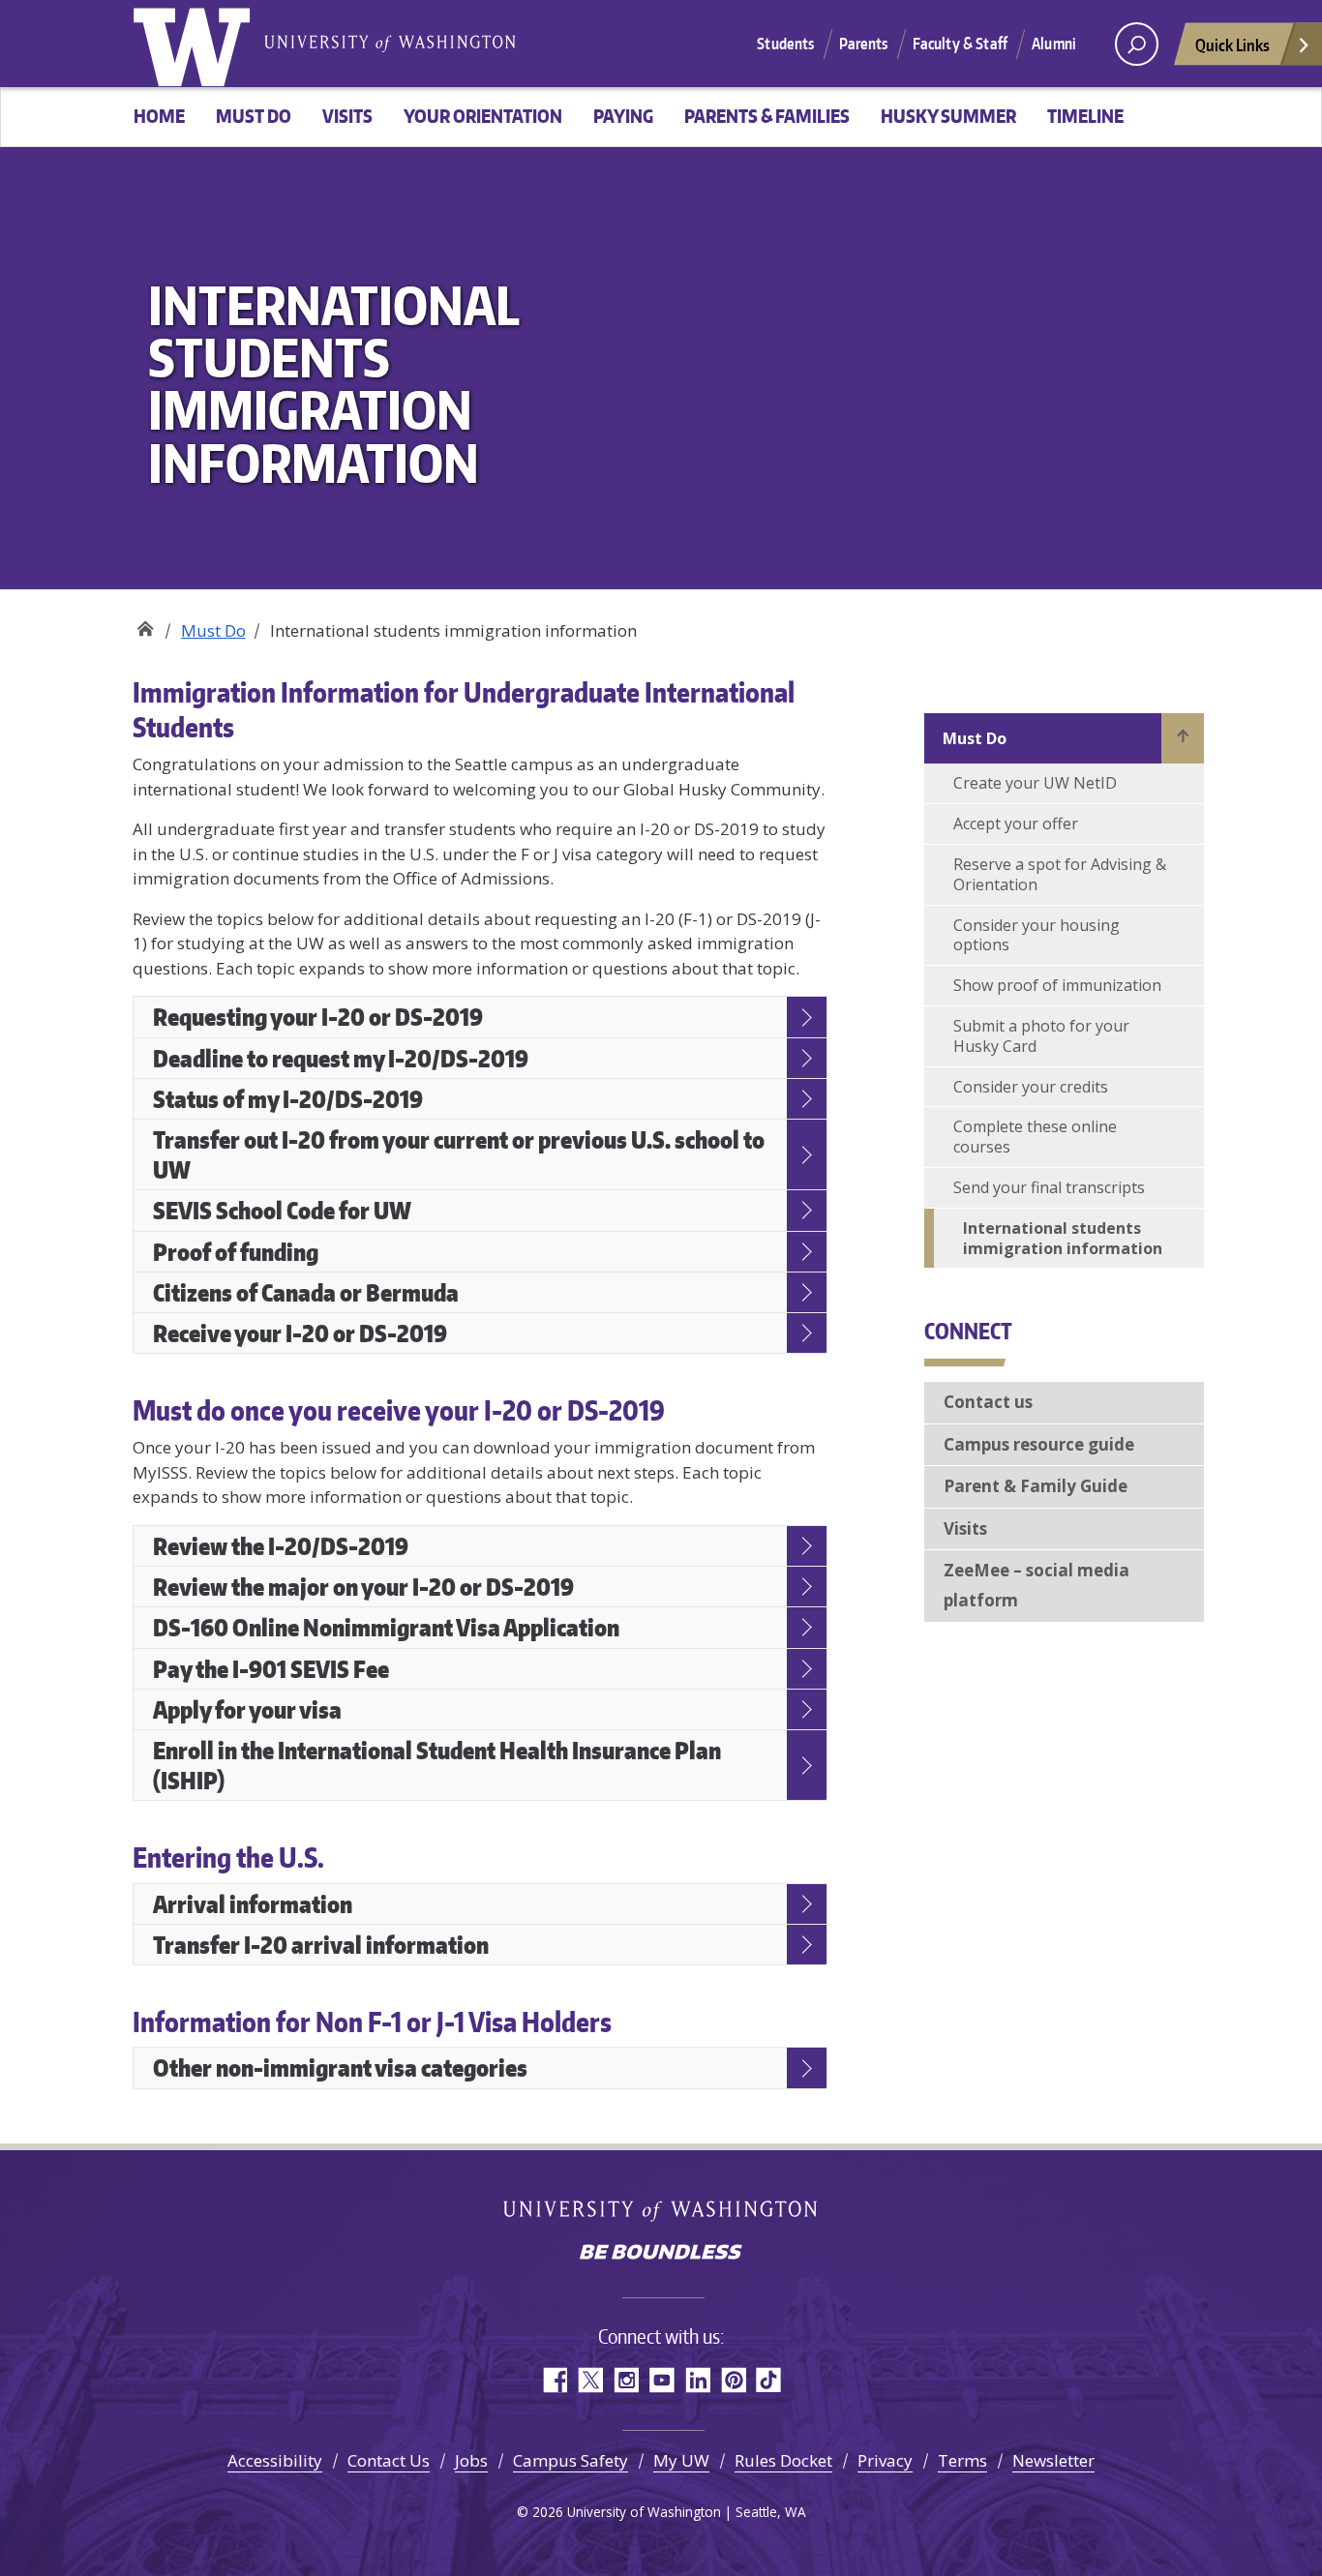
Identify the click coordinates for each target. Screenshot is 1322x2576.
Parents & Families (767, 116)
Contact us (988, 1402)
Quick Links (1232, 45)
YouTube (661, 2380)
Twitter (590, 2380)
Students (785, 44)
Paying (623, 116)
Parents (864, 44)
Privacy (885, 2460)
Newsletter (1053, 2460)
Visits (347, 116)
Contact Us (389, 2460)
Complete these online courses (1035, 1137)
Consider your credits (1031, 1087)
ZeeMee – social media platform (1037, 1585)
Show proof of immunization (1057, 985)
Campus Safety (571, 2460)
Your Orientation (483, 116)
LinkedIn (697, 2380)
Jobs (471, 2460)
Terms (962, 2460)
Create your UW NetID (1035, 783)
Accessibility (275, 2460)
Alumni (1054, 44)
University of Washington (195, 44)
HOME (159, 116)
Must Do (254, 116)
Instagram (626, 2380)
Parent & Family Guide (1036, 1486)
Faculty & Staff (960, 44)
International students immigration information (1063, 1238)
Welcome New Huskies (145, 624)
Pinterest (733, 2380)
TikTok (769, 2380)
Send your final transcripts (1049, 1187)
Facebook (554, 2380)
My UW (681, 2460)
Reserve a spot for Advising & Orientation (1060, 874)
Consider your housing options (1037, 935)
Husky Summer (948, 116)
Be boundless (661, 2254)
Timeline (1085, 116)
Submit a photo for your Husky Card (1041, 1036)
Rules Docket (783, 2460)
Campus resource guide (1039, 1444)
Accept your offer (1016, 824)
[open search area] (1137, 44)
